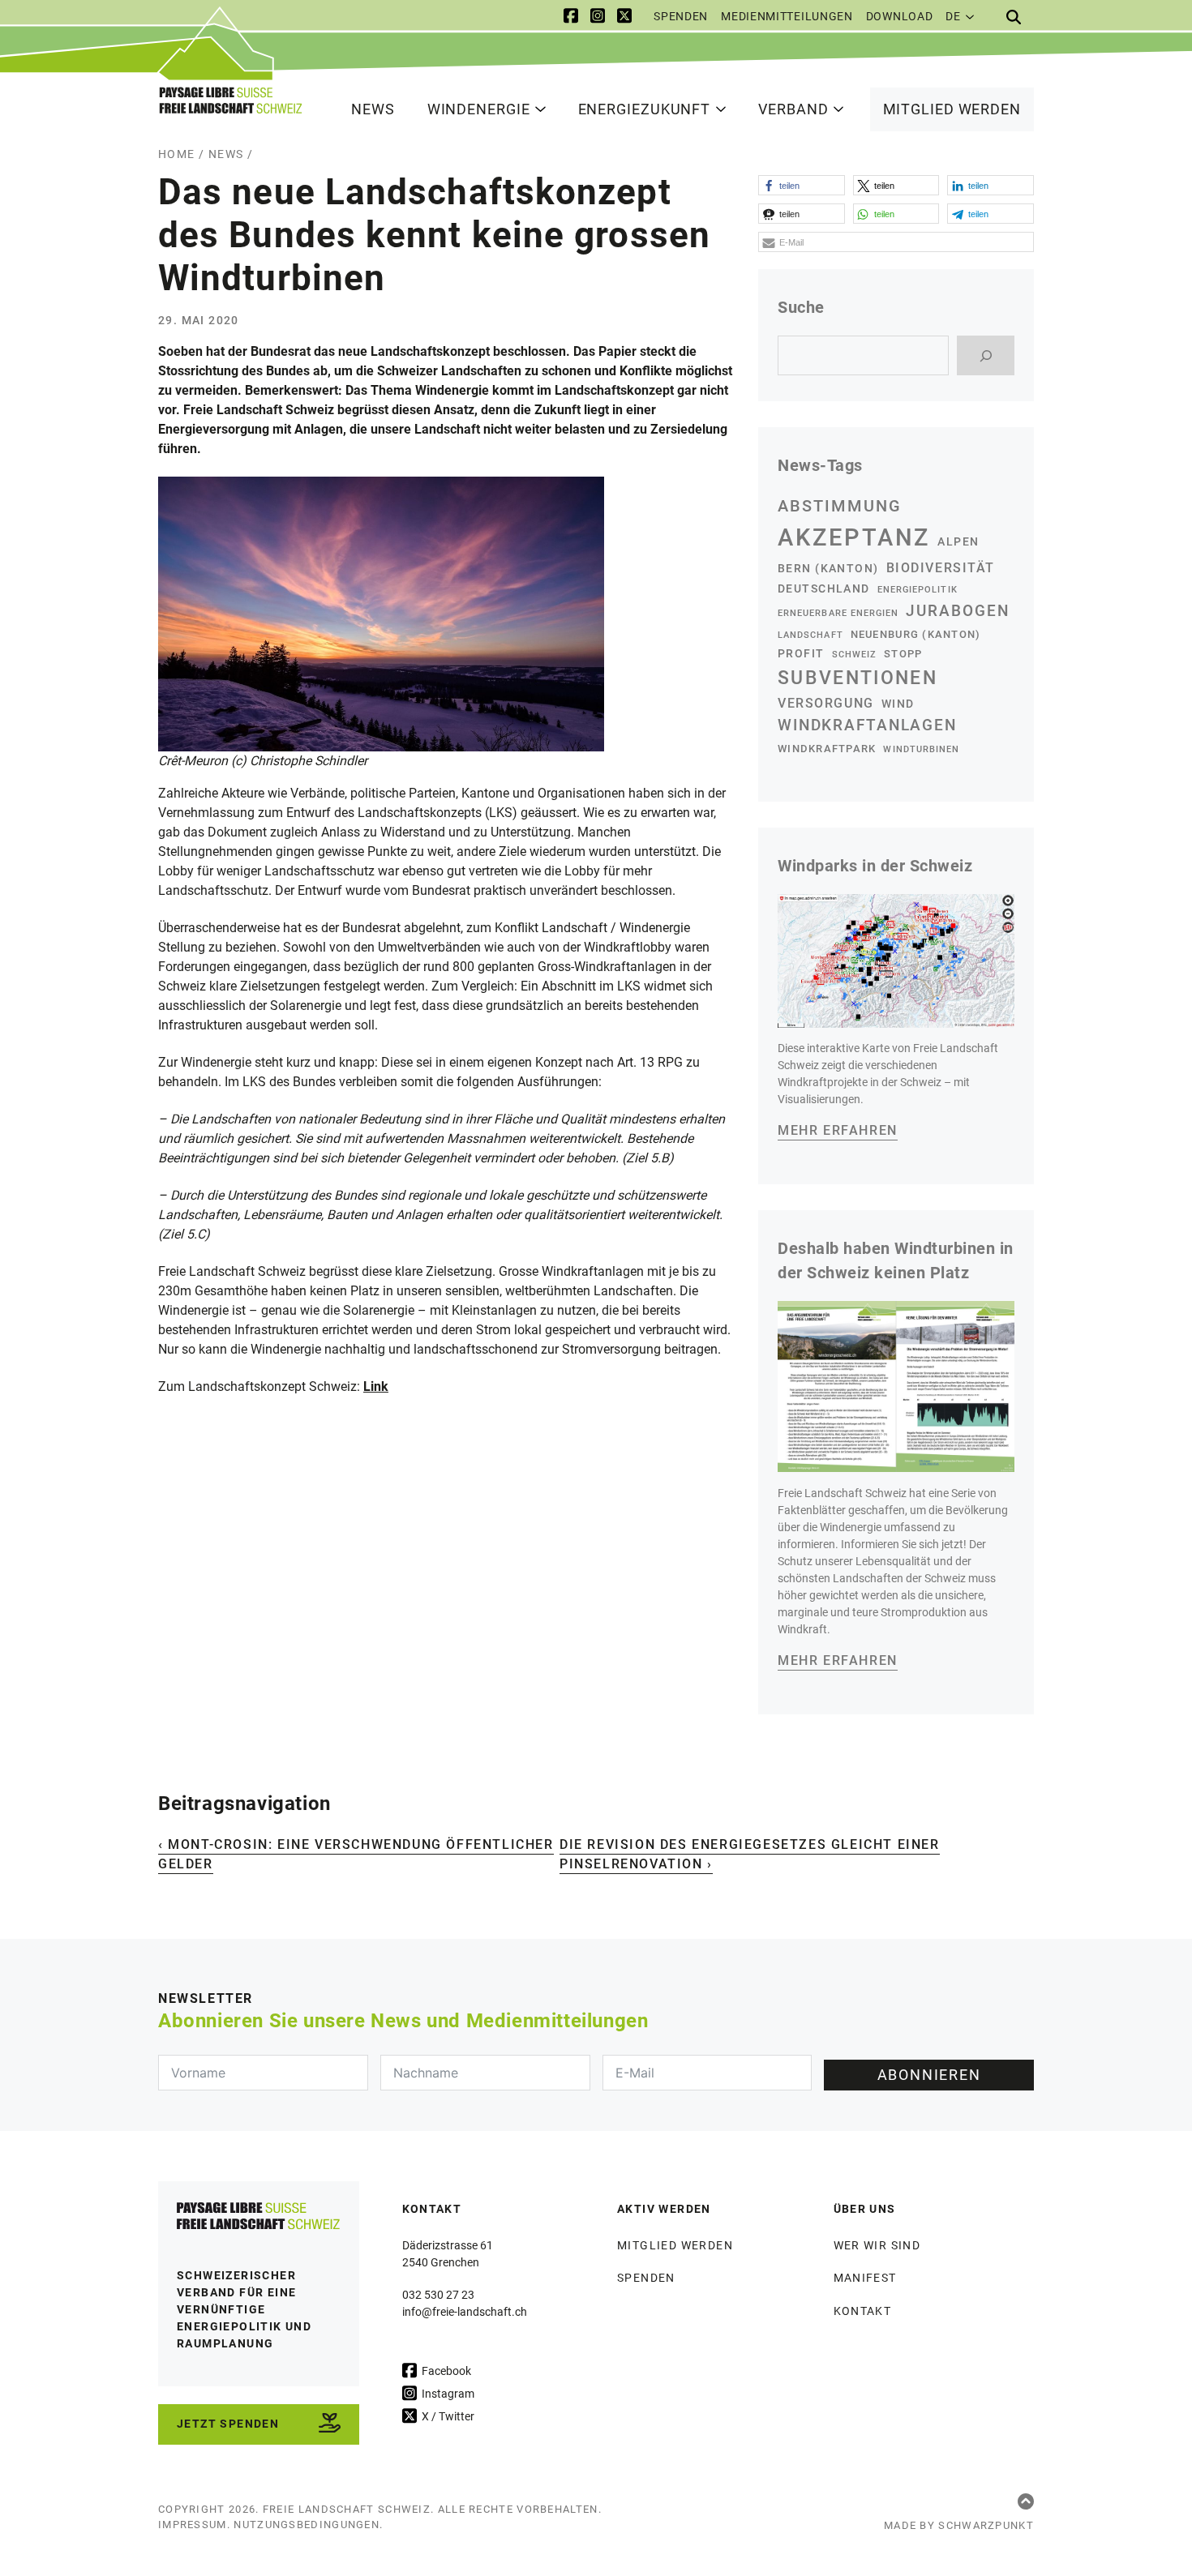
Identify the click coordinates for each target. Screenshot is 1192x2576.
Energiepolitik (918, 590)
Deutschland (824, 588)
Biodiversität (941, 568)
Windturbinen (921, 749)
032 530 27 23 (438, 2295)
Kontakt (863, 2311)
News (373, 109)
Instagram (447, 2394)
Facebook (445, 2371)
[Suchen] (986, 355)
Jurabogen (958, 611)
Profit (801, 653)
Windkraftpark (827, 749)
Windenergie (479, 109)
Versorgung (826, 703)
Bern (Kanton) (828, 568)
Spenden (681, 16)
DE (953, 16)
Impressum (193, 2525)
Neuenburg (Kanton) (916, 634)
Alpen (958, 541)
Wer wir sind (877, 2245)
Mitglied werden (952, 109)
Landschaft (810, 635)
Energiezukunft (645, 109)
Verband (793, 109)
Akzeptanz (854, 537)
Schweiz (854, 655)
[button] (802, 185)
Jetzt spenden (228, 2424)
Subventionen (858, 678)
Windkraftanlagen (867, 725)
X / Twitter (447, 2416)
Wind (898, 704)
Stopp (903, 654)
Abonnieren (929, 2075)
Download (900, 16)
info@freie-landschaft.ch (465, 2312)
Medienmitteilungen (787, 16)
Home (177, 154)
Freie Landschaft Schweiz (347, 2509)
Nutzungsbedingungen (307, 2525)
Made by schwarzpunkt (959, 2525)
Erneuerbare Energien (838, 613)
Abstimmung (840, 506)
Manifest (865, 2278)
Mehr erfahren (838, 1130)
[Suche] (1014, 17)
